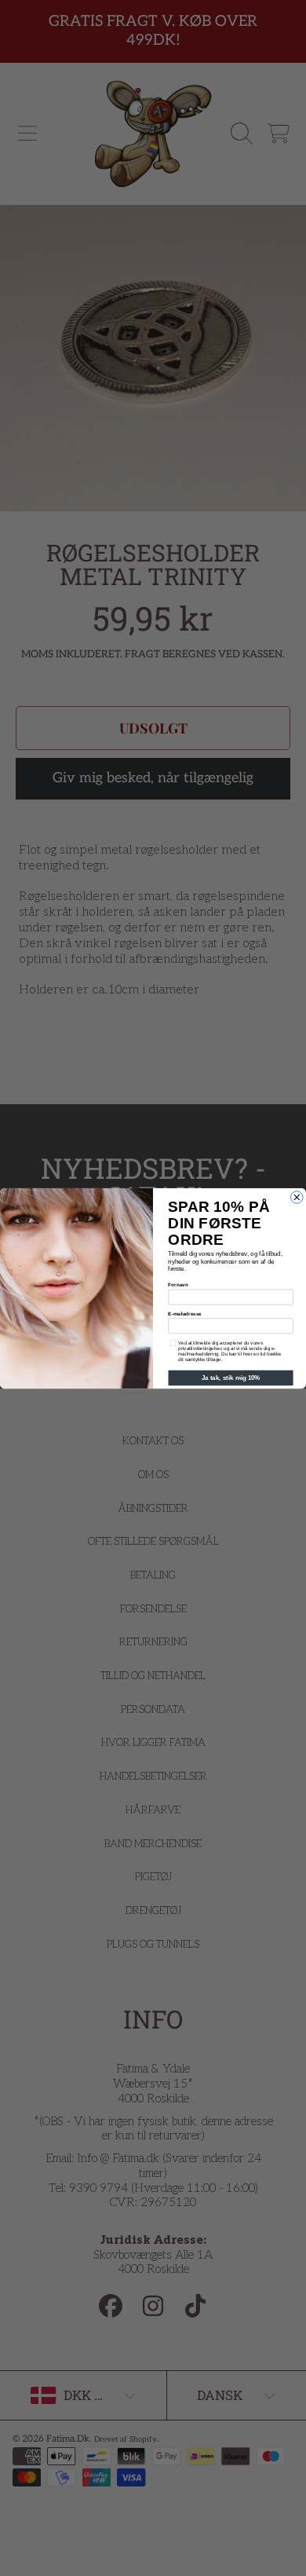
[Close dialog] (297, 1197)
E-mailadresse (184, 1314)
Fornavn (178, 1284)
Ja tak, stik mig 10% (231, 1378)
